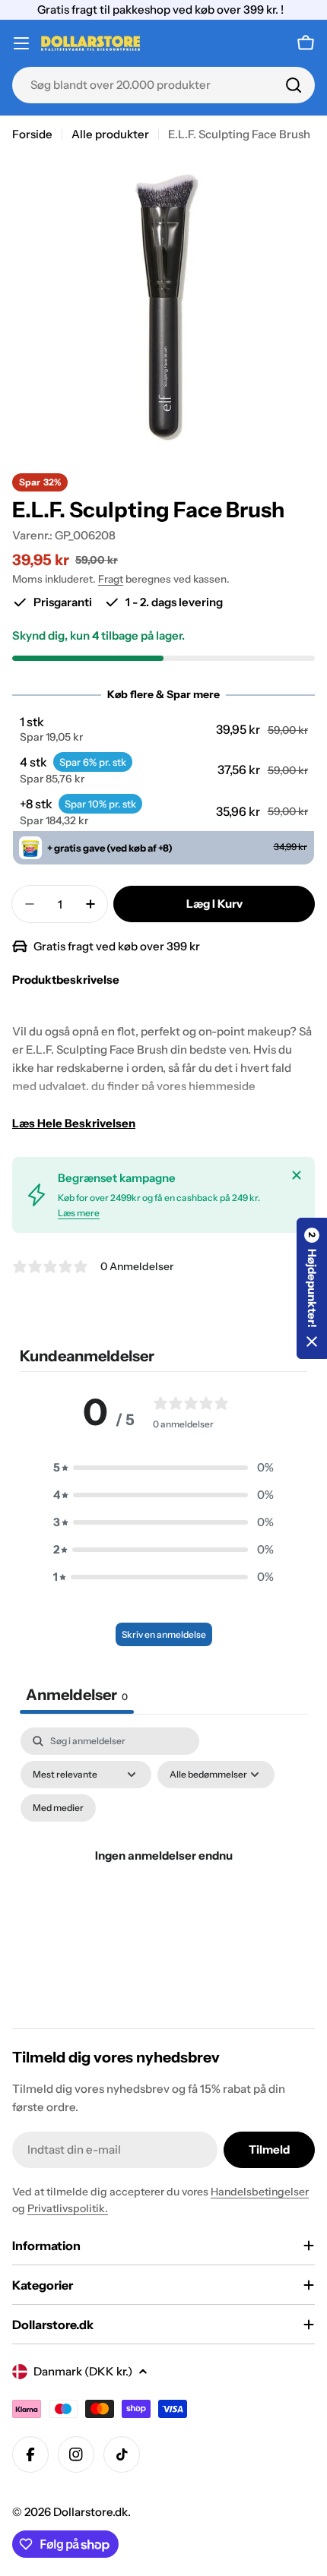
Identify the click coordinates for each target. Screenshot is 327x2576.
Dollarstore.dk (90, 2512)
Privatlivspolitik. (68, 2208)
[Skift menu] (21, 43)
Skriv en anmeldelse (164, 1634)
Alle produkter (110, 134)
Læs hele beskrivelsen (74, 1123)
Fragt (111, 579)
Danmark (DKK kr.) (83, 2371)
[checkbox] (58, 1808)
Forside (32, 134)
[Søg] (294, 85)
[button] (164, 729)
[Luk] (297, 1175)
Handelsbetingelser (260, 2192)
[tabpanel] (163, 1874)
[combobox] (163, 85)
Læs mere (79, 1213)
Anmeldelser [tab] (77, 1695)
